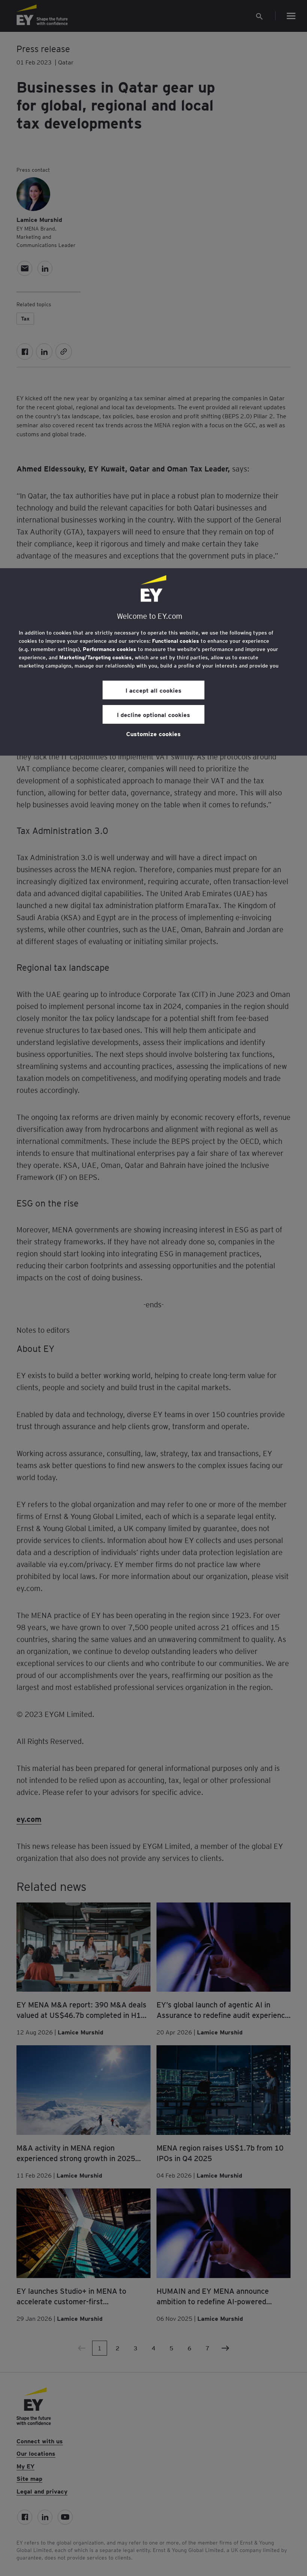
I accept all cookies (153, 690)
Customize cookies (153, 733)
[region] (153, 662)
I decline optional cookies (153, 714)
